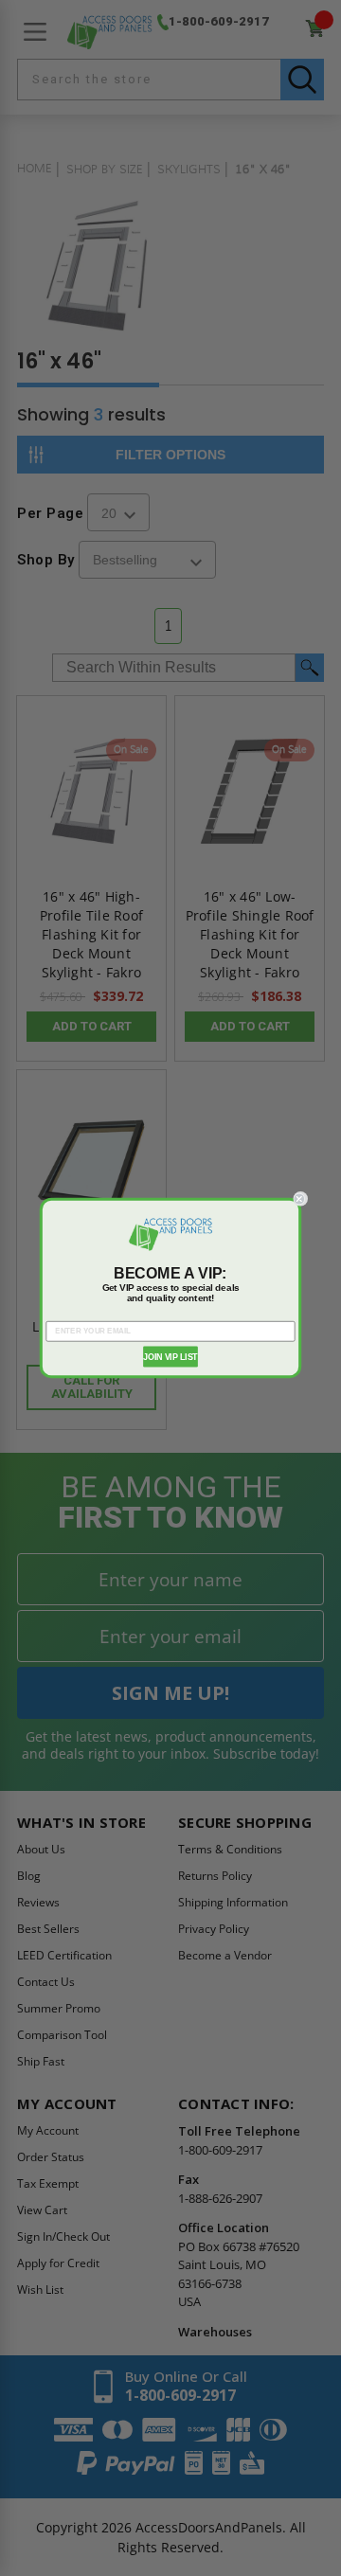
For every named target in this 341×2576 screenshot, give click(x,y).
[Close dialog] (301, 1199)
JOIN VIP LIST (170, 1356)
